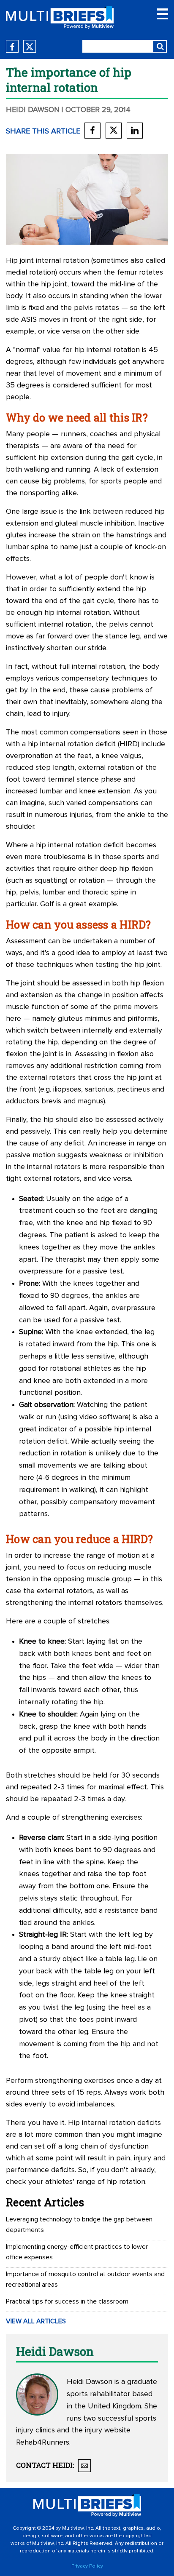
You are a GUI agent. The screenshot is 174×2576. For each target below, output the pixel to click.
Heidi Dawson (33, 110)
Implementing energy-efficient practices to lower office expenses (77, 2252)
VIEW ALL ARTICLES (36, 2321)
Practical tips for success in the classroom (67, 2301)
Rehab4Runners (43, 2443)
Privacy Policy (87, 2566)
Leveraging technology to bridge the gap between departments (79, 2225)
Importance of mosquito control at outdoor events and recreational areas (85, 2279)
